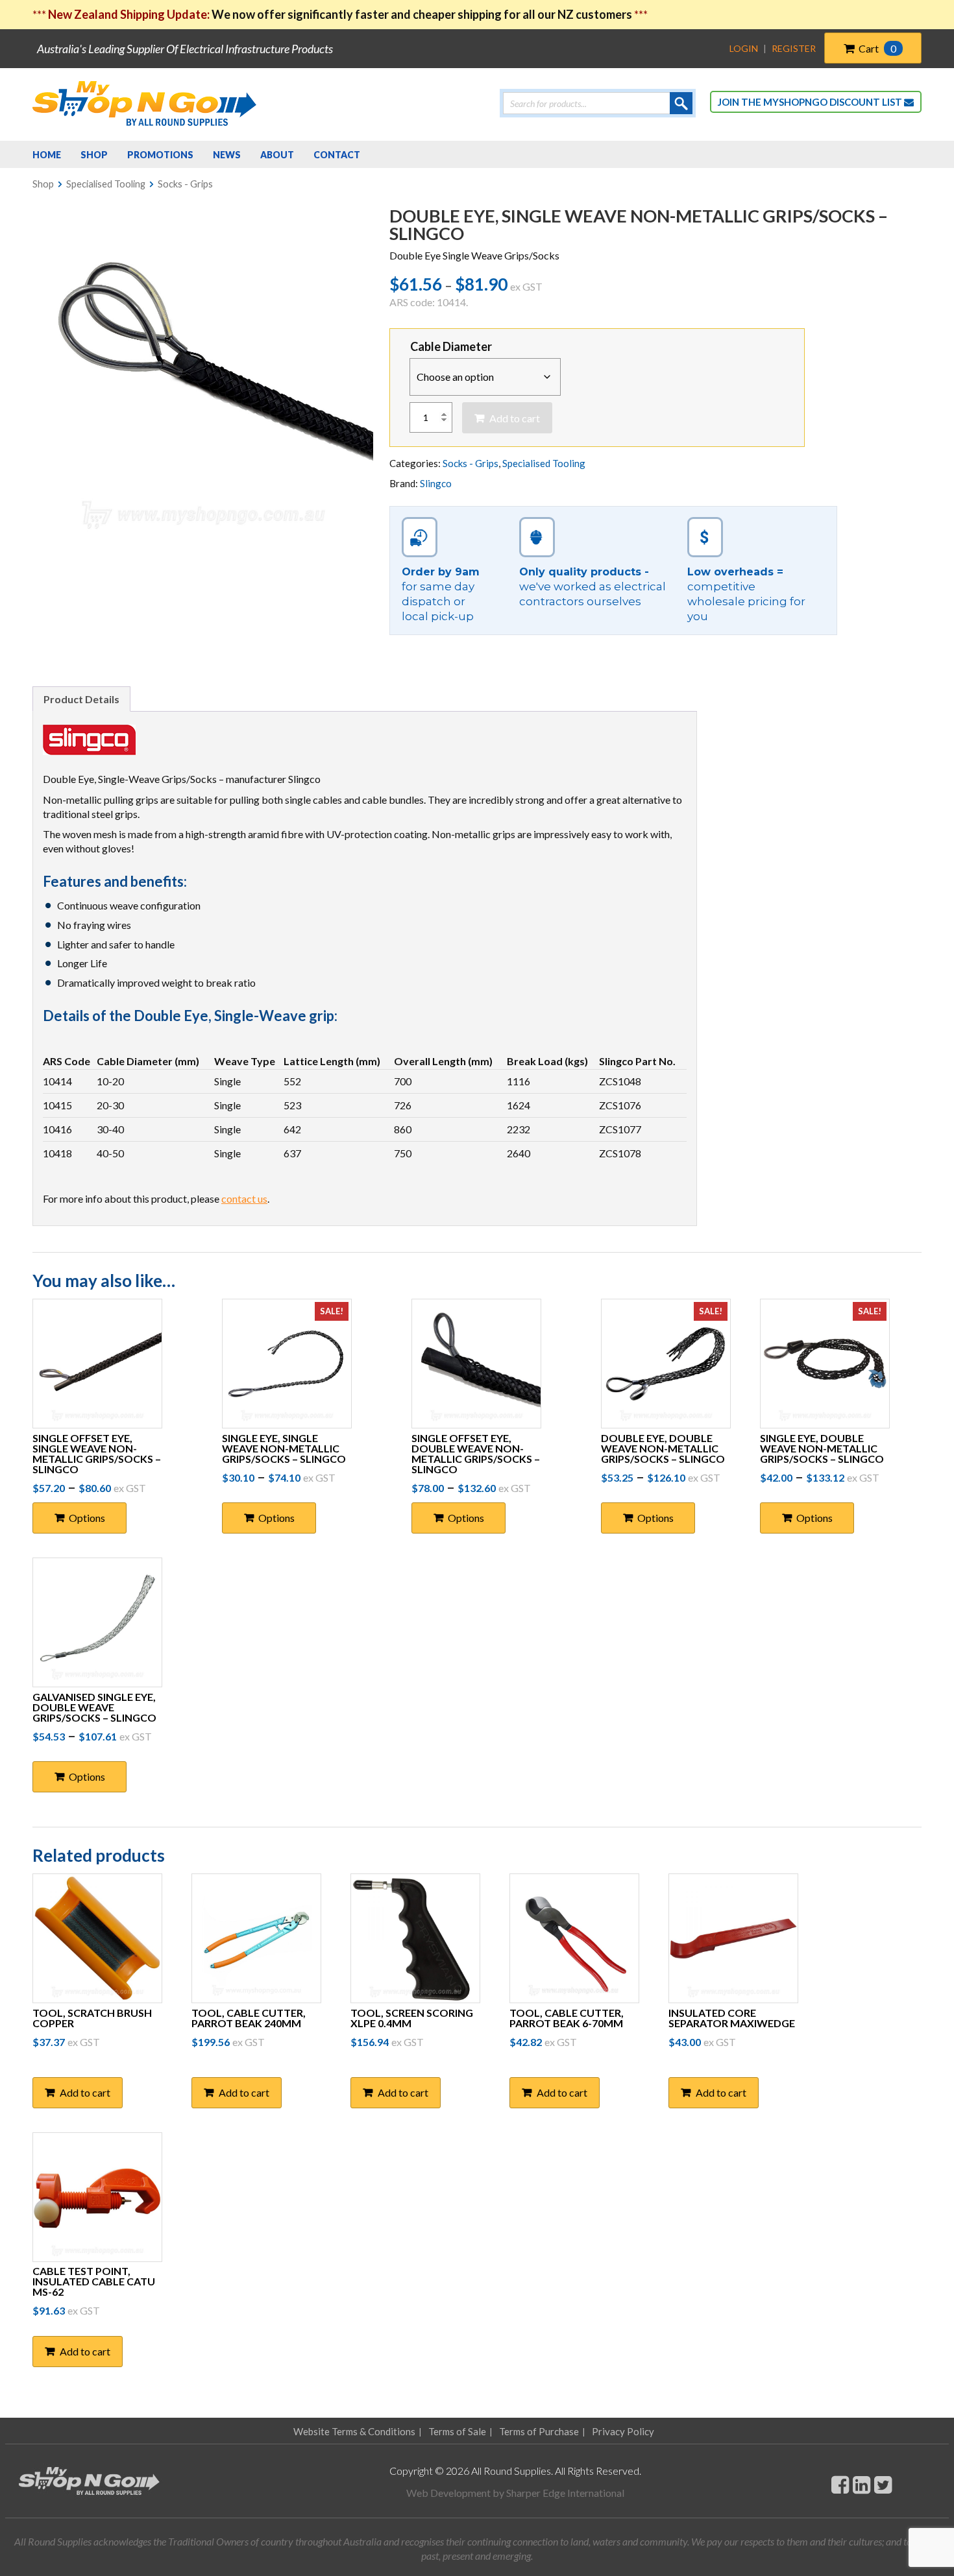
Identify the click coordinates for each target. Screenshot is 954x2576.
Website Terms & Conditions (354, 2431)
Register (794, 48)
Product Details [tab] (81, 699)
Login (744, 48)
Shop (43, 184)
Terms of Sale (457, 2431)
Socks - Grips (185, 184)
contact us (244, 1198)
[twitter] (883, 2484)
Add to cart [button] (85, 2092)
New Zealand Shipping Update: (130, 14)
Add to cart (515, 418)
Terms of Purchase (539, 2431)
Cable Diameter (451, 346)
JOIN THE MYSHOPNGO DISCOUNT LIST (811, 102)
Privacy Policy (623, 2431)
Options (87, 1518)
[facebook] (840, 2484)
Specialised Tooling (106, 184)
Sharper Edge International (565, 2493)
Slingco (436, 483)
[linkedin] (862, 2484)
